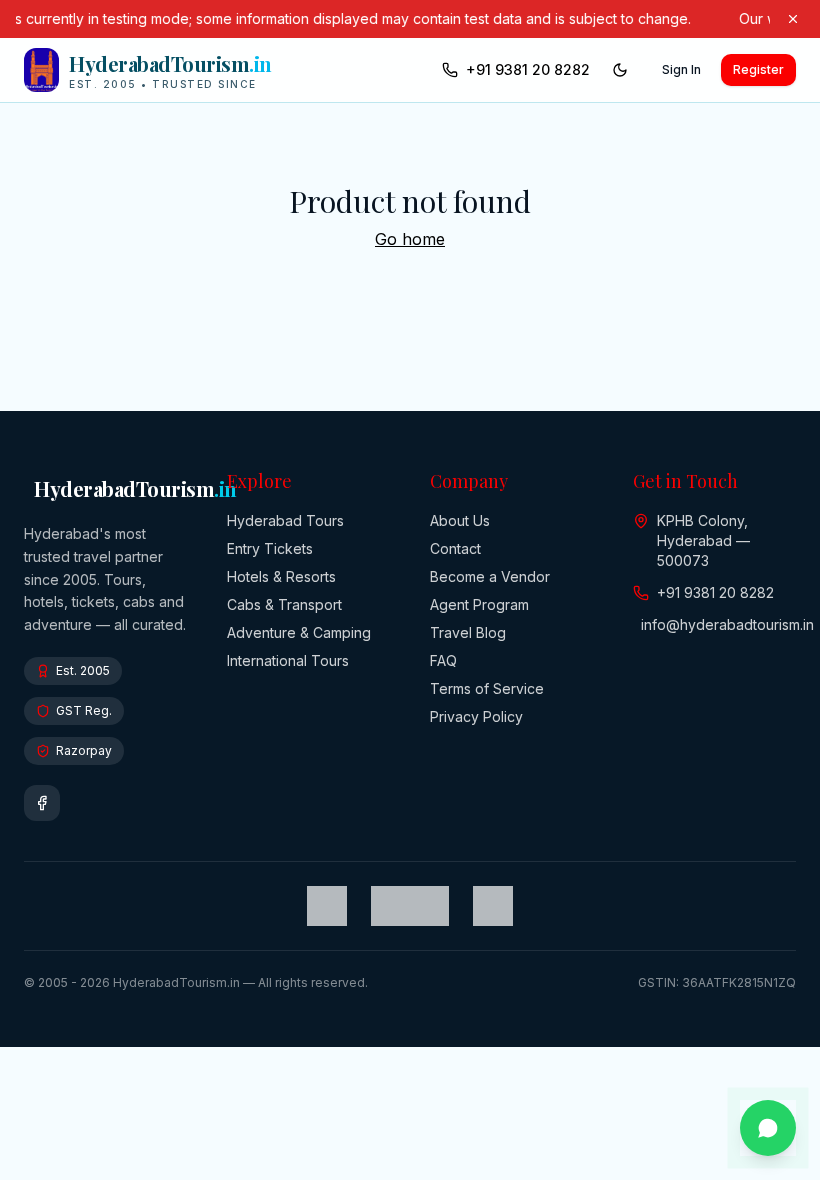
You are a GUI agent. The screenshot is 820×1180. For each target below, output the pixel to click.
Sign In (681, 69)
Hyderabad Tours (285, 520)
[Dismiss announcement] (793, 19)
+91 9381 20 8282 (528, 69)
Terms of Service (487, 688)
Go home (410, 239)
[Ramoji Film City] (493, 906)
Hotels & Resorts (281, 576)
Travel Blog (468, 632)
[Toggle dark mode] (620, 70)
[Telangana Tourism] (327, 906)
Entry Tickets (270, 548)
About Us (460, 520)
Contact (455, 548)
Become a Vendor (490, 576)
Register (758, 69)
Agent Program (479, 604)
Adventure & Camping (299, 632)
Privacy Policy (476, 716)
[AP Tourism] (410, 906)
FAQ (443, 660)
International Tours (288, 660)
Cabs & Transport (284, 604)
